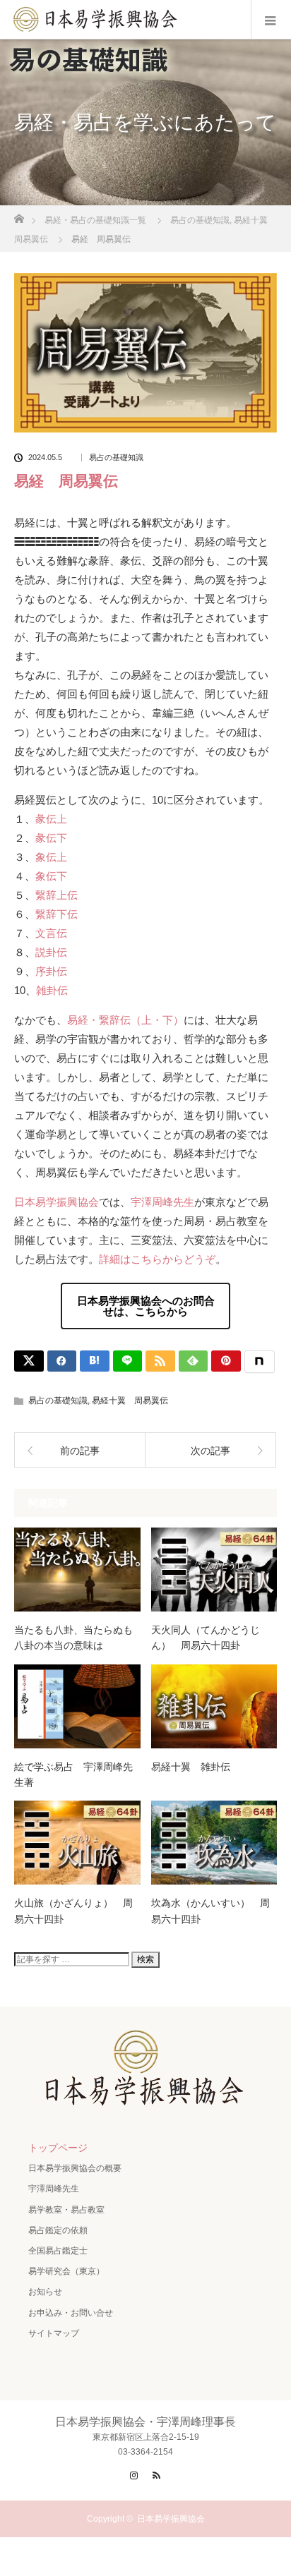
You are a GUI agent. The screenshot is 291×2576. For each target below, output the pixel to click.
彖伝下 (51, 838)
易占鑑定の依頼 (58, 2230)
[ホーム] (19, 215)
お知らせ (45, 2292)
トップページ (58, 2148)
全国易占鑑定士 (58, 2251)
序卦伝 (51, 971)
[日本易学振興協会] (145, 2100)
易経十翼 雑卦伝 (191, 1767)
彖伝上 (51, 819)
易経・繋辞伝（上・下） (125, 1020)
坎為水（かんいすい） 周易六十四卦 (210, 1911)
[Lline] (128, 1361)
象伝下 (51, 876)
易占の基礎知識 (116, 458)
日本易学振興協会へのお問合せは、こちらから (146, 1306)
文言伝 (51, 933)
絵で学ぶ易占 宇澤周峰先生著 (73, 1774)
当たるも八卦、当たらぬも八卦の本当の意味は (73, 1638)
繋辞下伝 (57, 914)
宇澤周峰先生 (162, 1202)
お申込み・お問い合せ (71, 2313)
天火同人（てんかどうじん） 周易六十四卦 (206, 1638)
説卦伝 (51, 952)
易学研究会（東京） (66, 2271)
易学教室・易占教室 (66, 2210)
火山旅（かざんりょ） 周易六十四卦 (73, 1911)
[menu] (271, 20)
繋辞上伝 (57, 895)
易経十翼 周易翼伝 (130, 1401)
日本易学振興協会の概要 (75, 2168)
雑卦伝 (52, 990)
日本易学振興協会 (57, 1202)
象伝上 (51, 857)
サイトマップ (54, 2333)
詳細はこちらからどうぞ (157, 1259)
